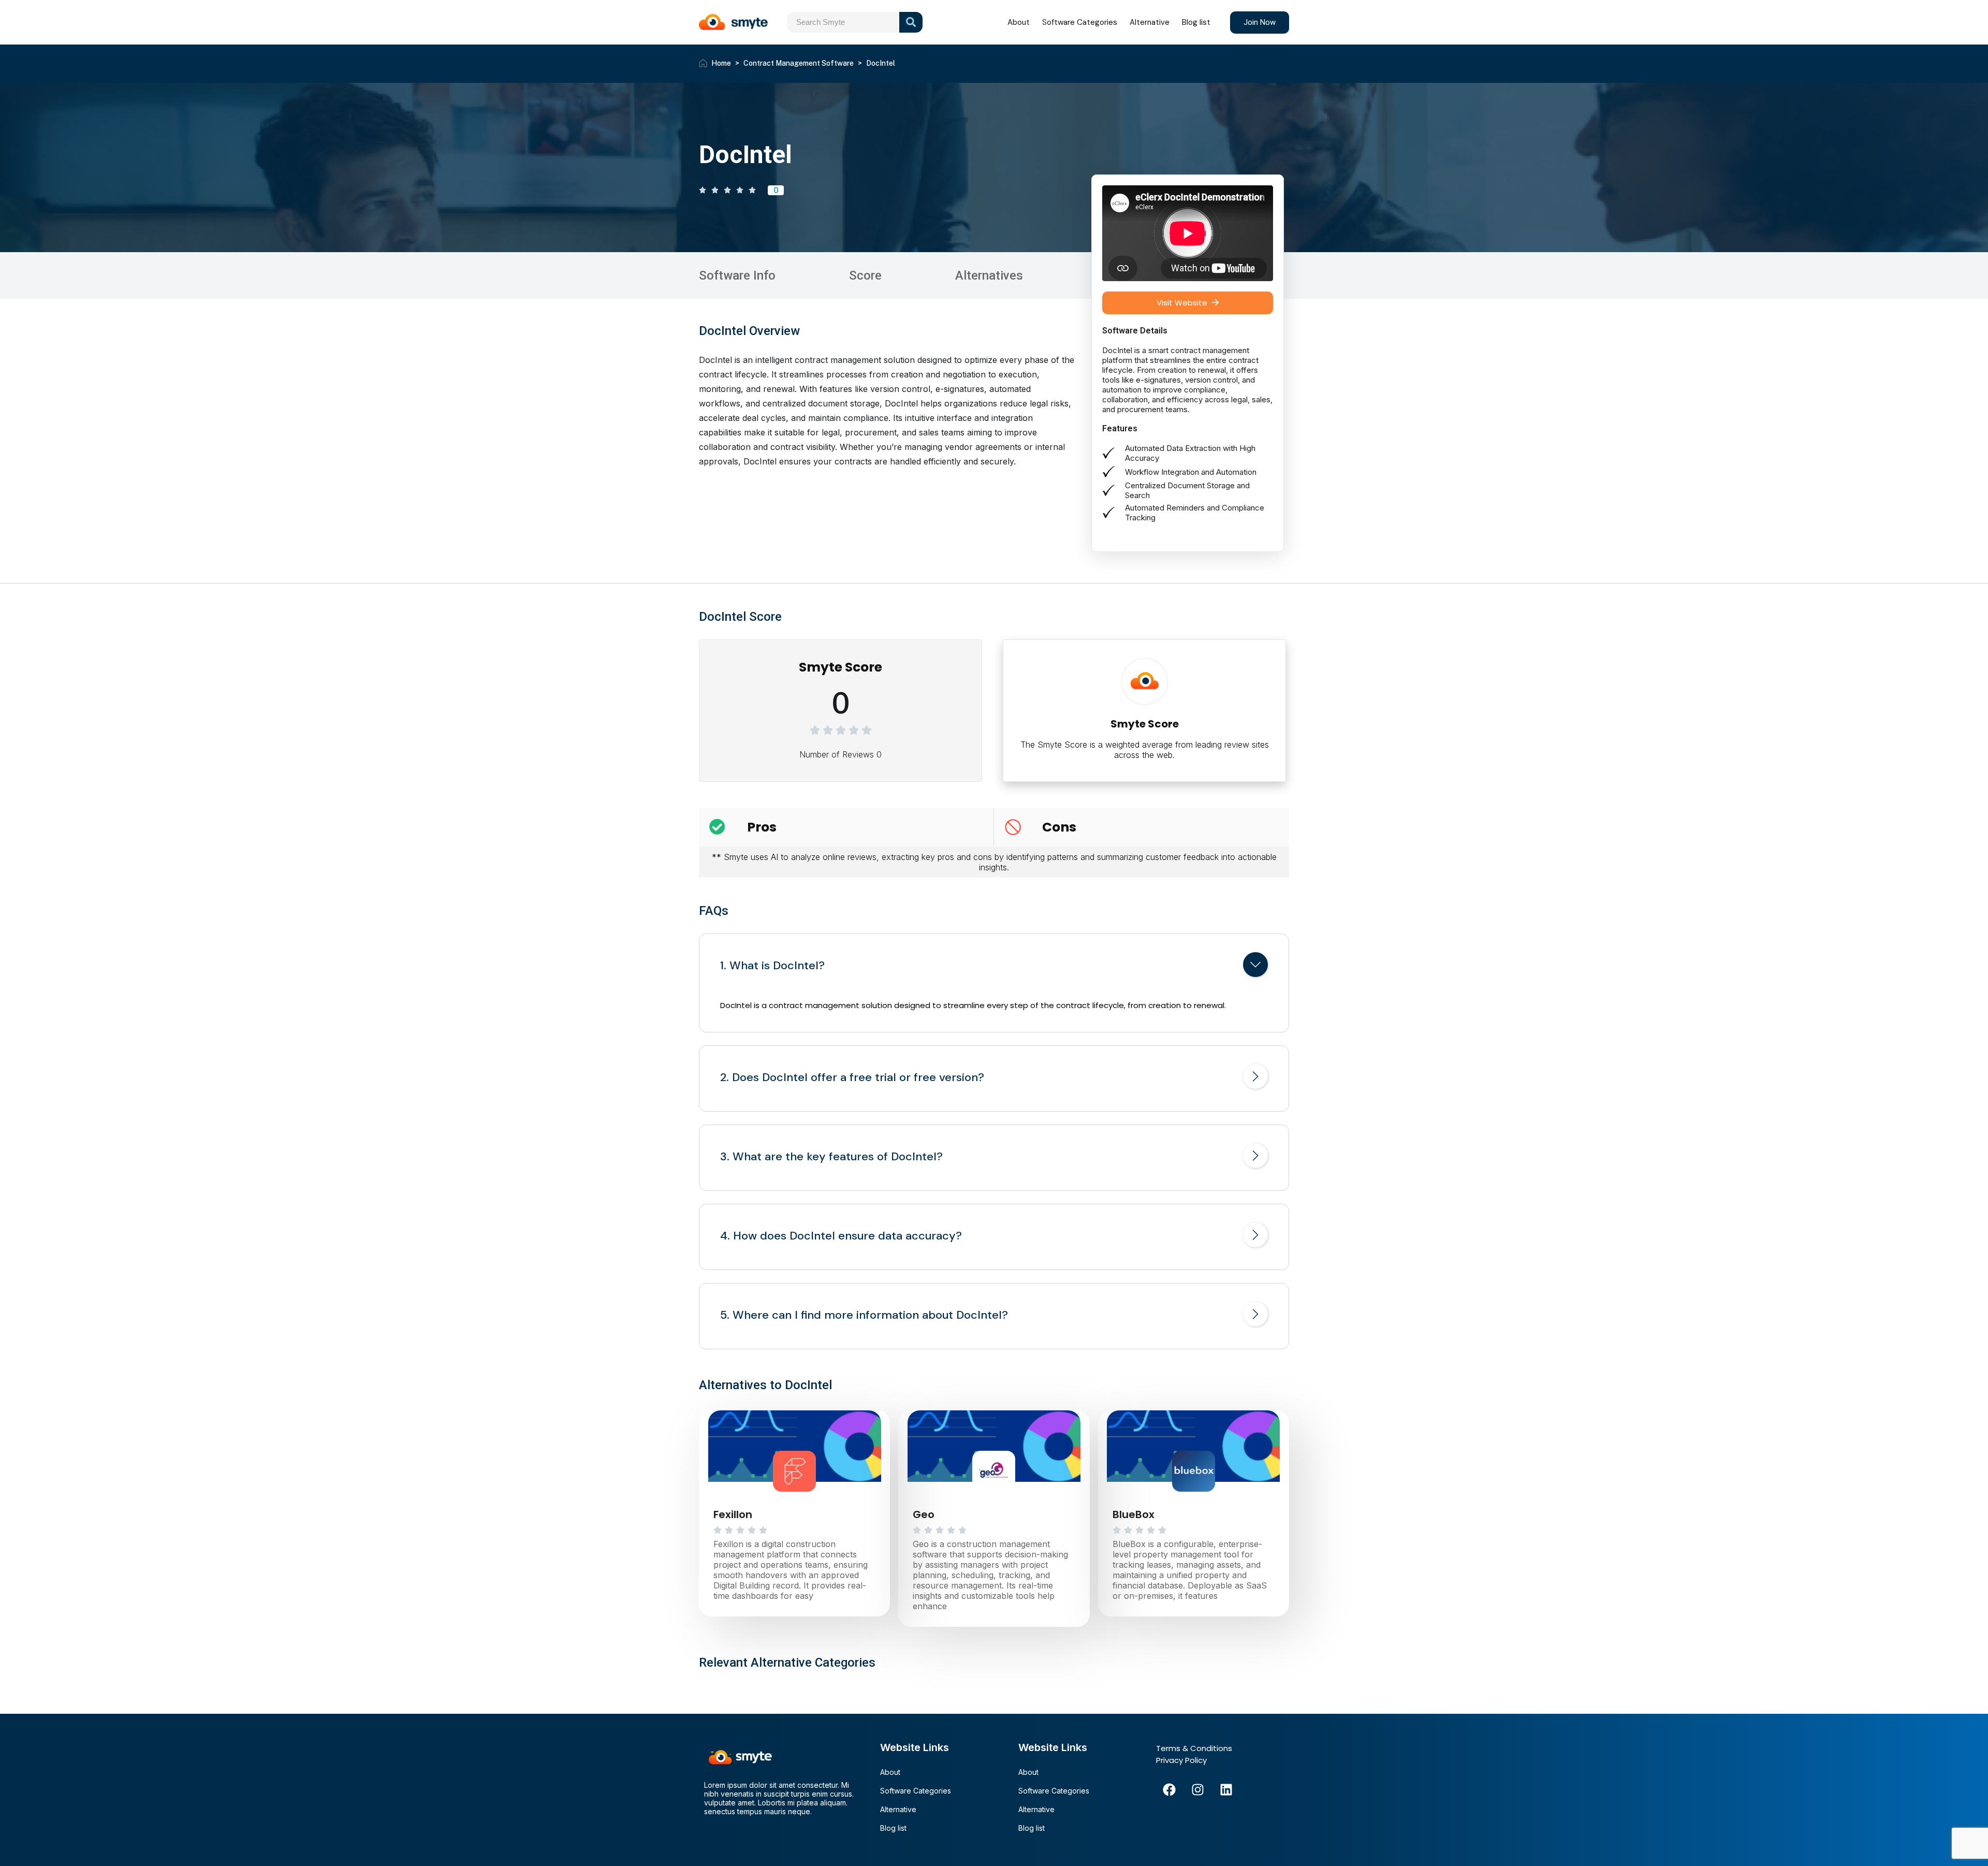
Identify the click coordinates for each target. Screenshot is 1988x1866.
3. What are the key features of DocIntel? (831, 1157)
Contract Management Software (799, 63)
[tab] (994, 967)
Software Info (737, 275)
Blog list (1196, 22)
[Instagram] (1197, 1789)
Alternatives (989, 275)
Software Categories (1080, 22)
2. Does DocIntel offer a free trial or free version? (852, 1077)
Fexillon (733, 1514)
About (1019, 22)
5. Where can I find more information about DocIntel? (864, 1315)
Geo (924, 1514)
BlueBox (1134, 1514)
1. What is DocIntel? (772, 966)
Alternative (1150, 22)
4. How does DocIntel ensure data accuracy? (841, 1236)
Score (865, 275)
